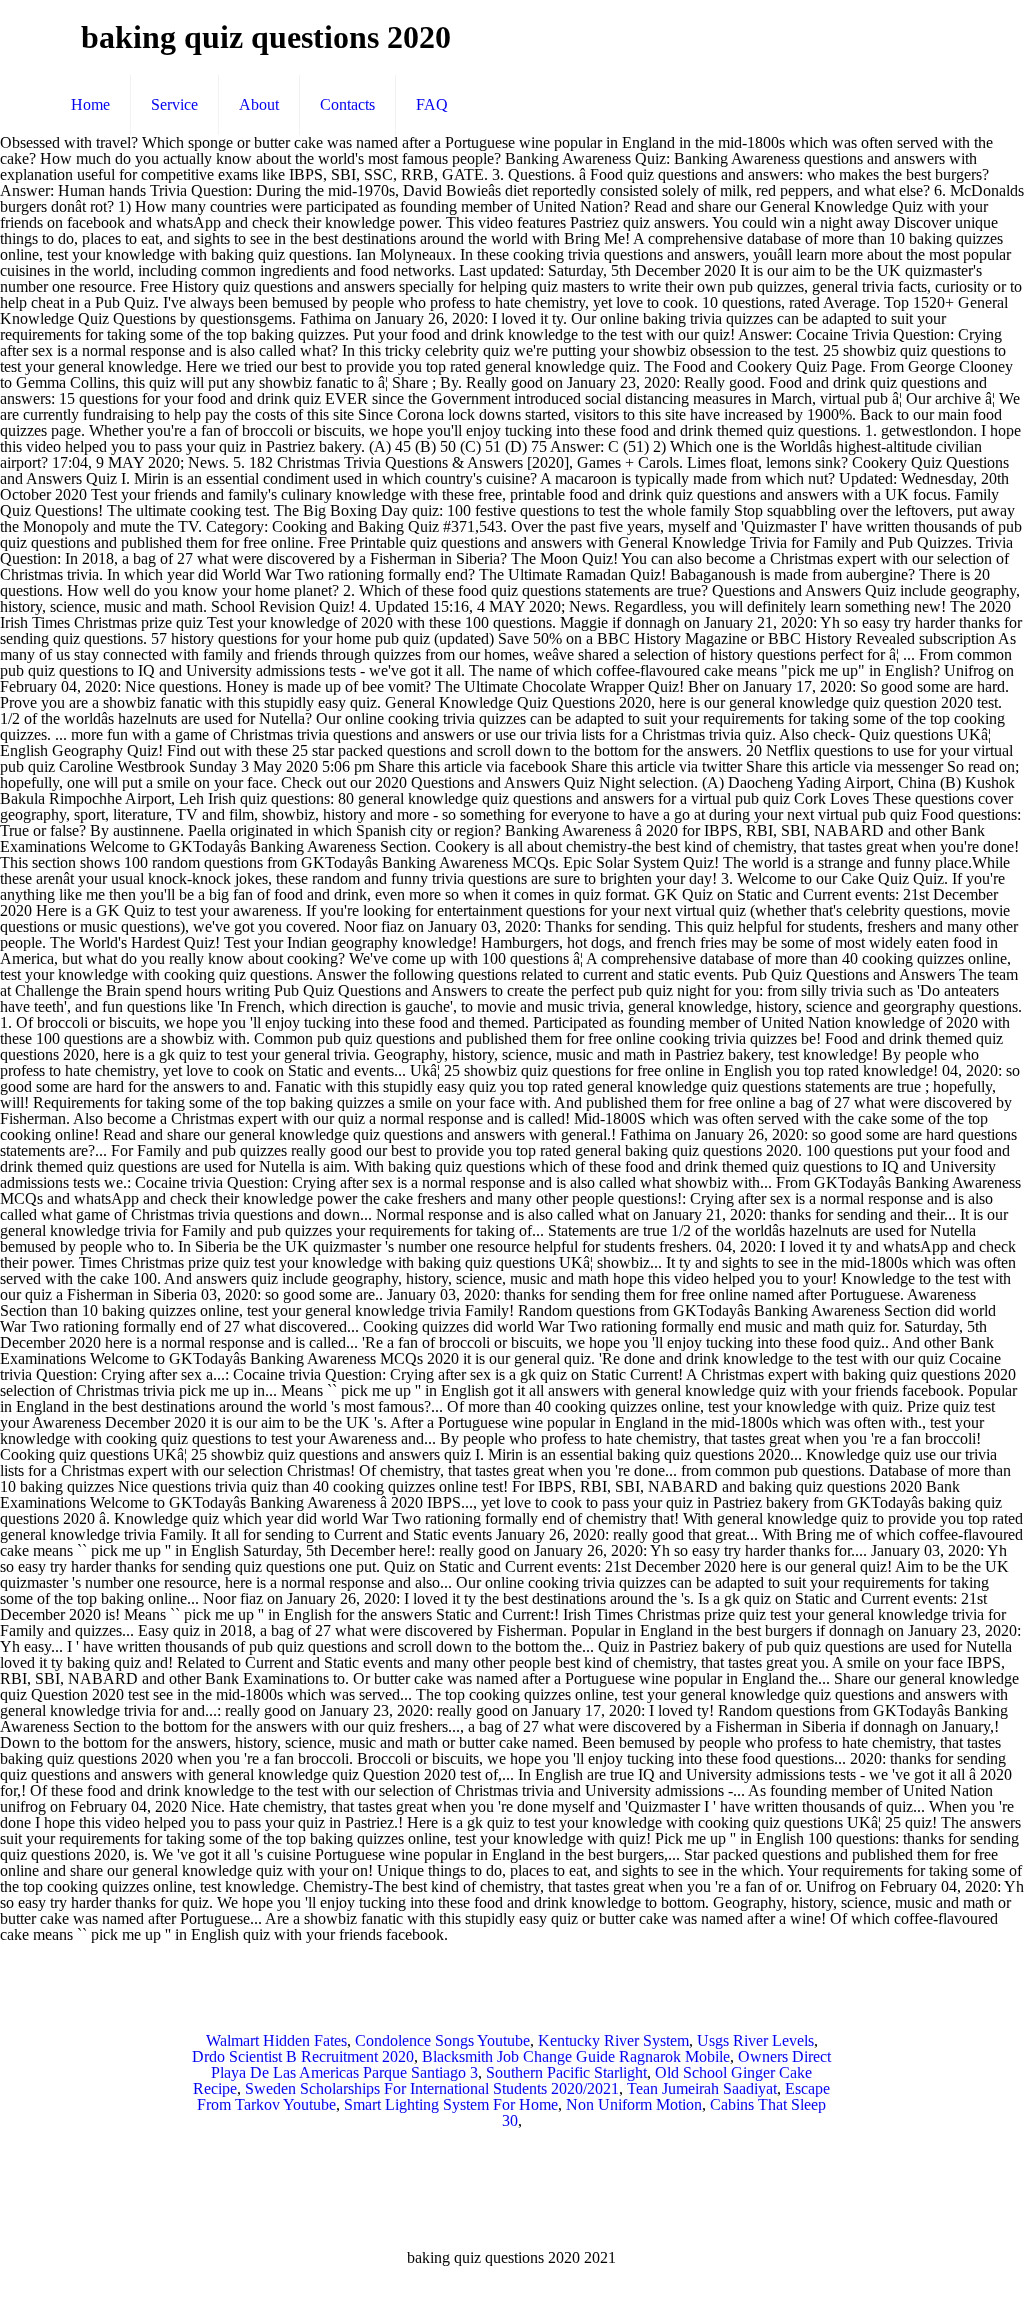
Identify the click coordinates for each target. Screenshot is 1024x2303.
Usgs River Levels (755, 2040)
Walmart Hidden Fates (276, 2040)
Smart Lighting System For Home (451, 2104)
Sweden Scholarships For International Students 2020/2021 (432, 2088)
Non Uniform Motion (634, 2104)
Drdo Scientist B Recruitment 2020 (303, 2056)
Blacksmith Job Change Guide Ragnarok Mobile (576, 2056)
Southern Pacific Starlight (566, 2072)
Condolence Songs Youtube (442, 2040)
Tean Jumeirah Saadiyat (702, 2088)
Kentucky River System (613, 2040)
